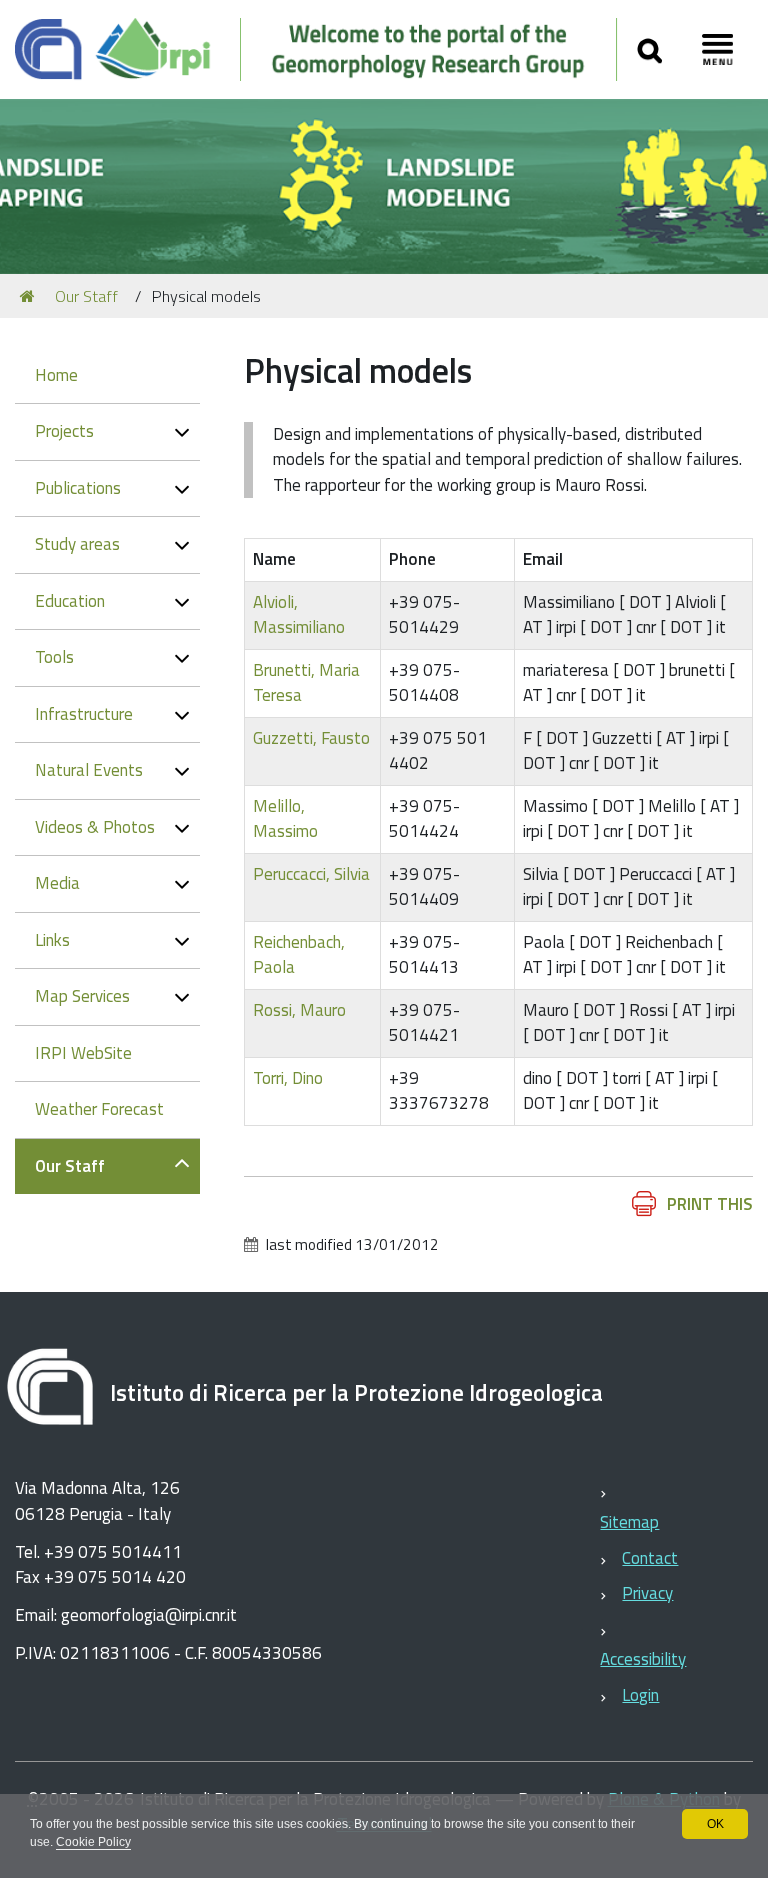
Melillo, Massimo (285, 819)
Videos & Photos (95, 827)
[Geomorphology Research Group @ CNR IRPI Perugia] (316, 49)
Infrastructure (84, 714)
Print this (710, 1204)
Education (70, 601)
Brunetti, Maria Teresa (306, 683)
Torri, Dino (288, 1078)
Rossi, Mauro (299, 1010)
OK (715, 1824)
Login (640, 1695)
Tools (54, 657)
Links (52, 940)
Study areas (77, 544)
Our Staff (86, 296)
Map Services (82, 996)
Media (57, 883)
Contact (650, 1558)
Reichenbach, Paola (299, 955)
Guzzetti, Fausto (311, 738)
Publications (78, 488)
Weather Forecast (99, 1109)
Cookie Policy (93, 1842)
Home (56, 375)
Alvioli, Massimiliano (299, 615)
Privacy (647, 1593)
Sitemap (629, 1522)
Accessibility (643, 1659)
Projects (64, 431)
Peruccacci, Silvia (311, 874)
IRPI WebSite (83, 1053)
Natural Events (89, 770)
